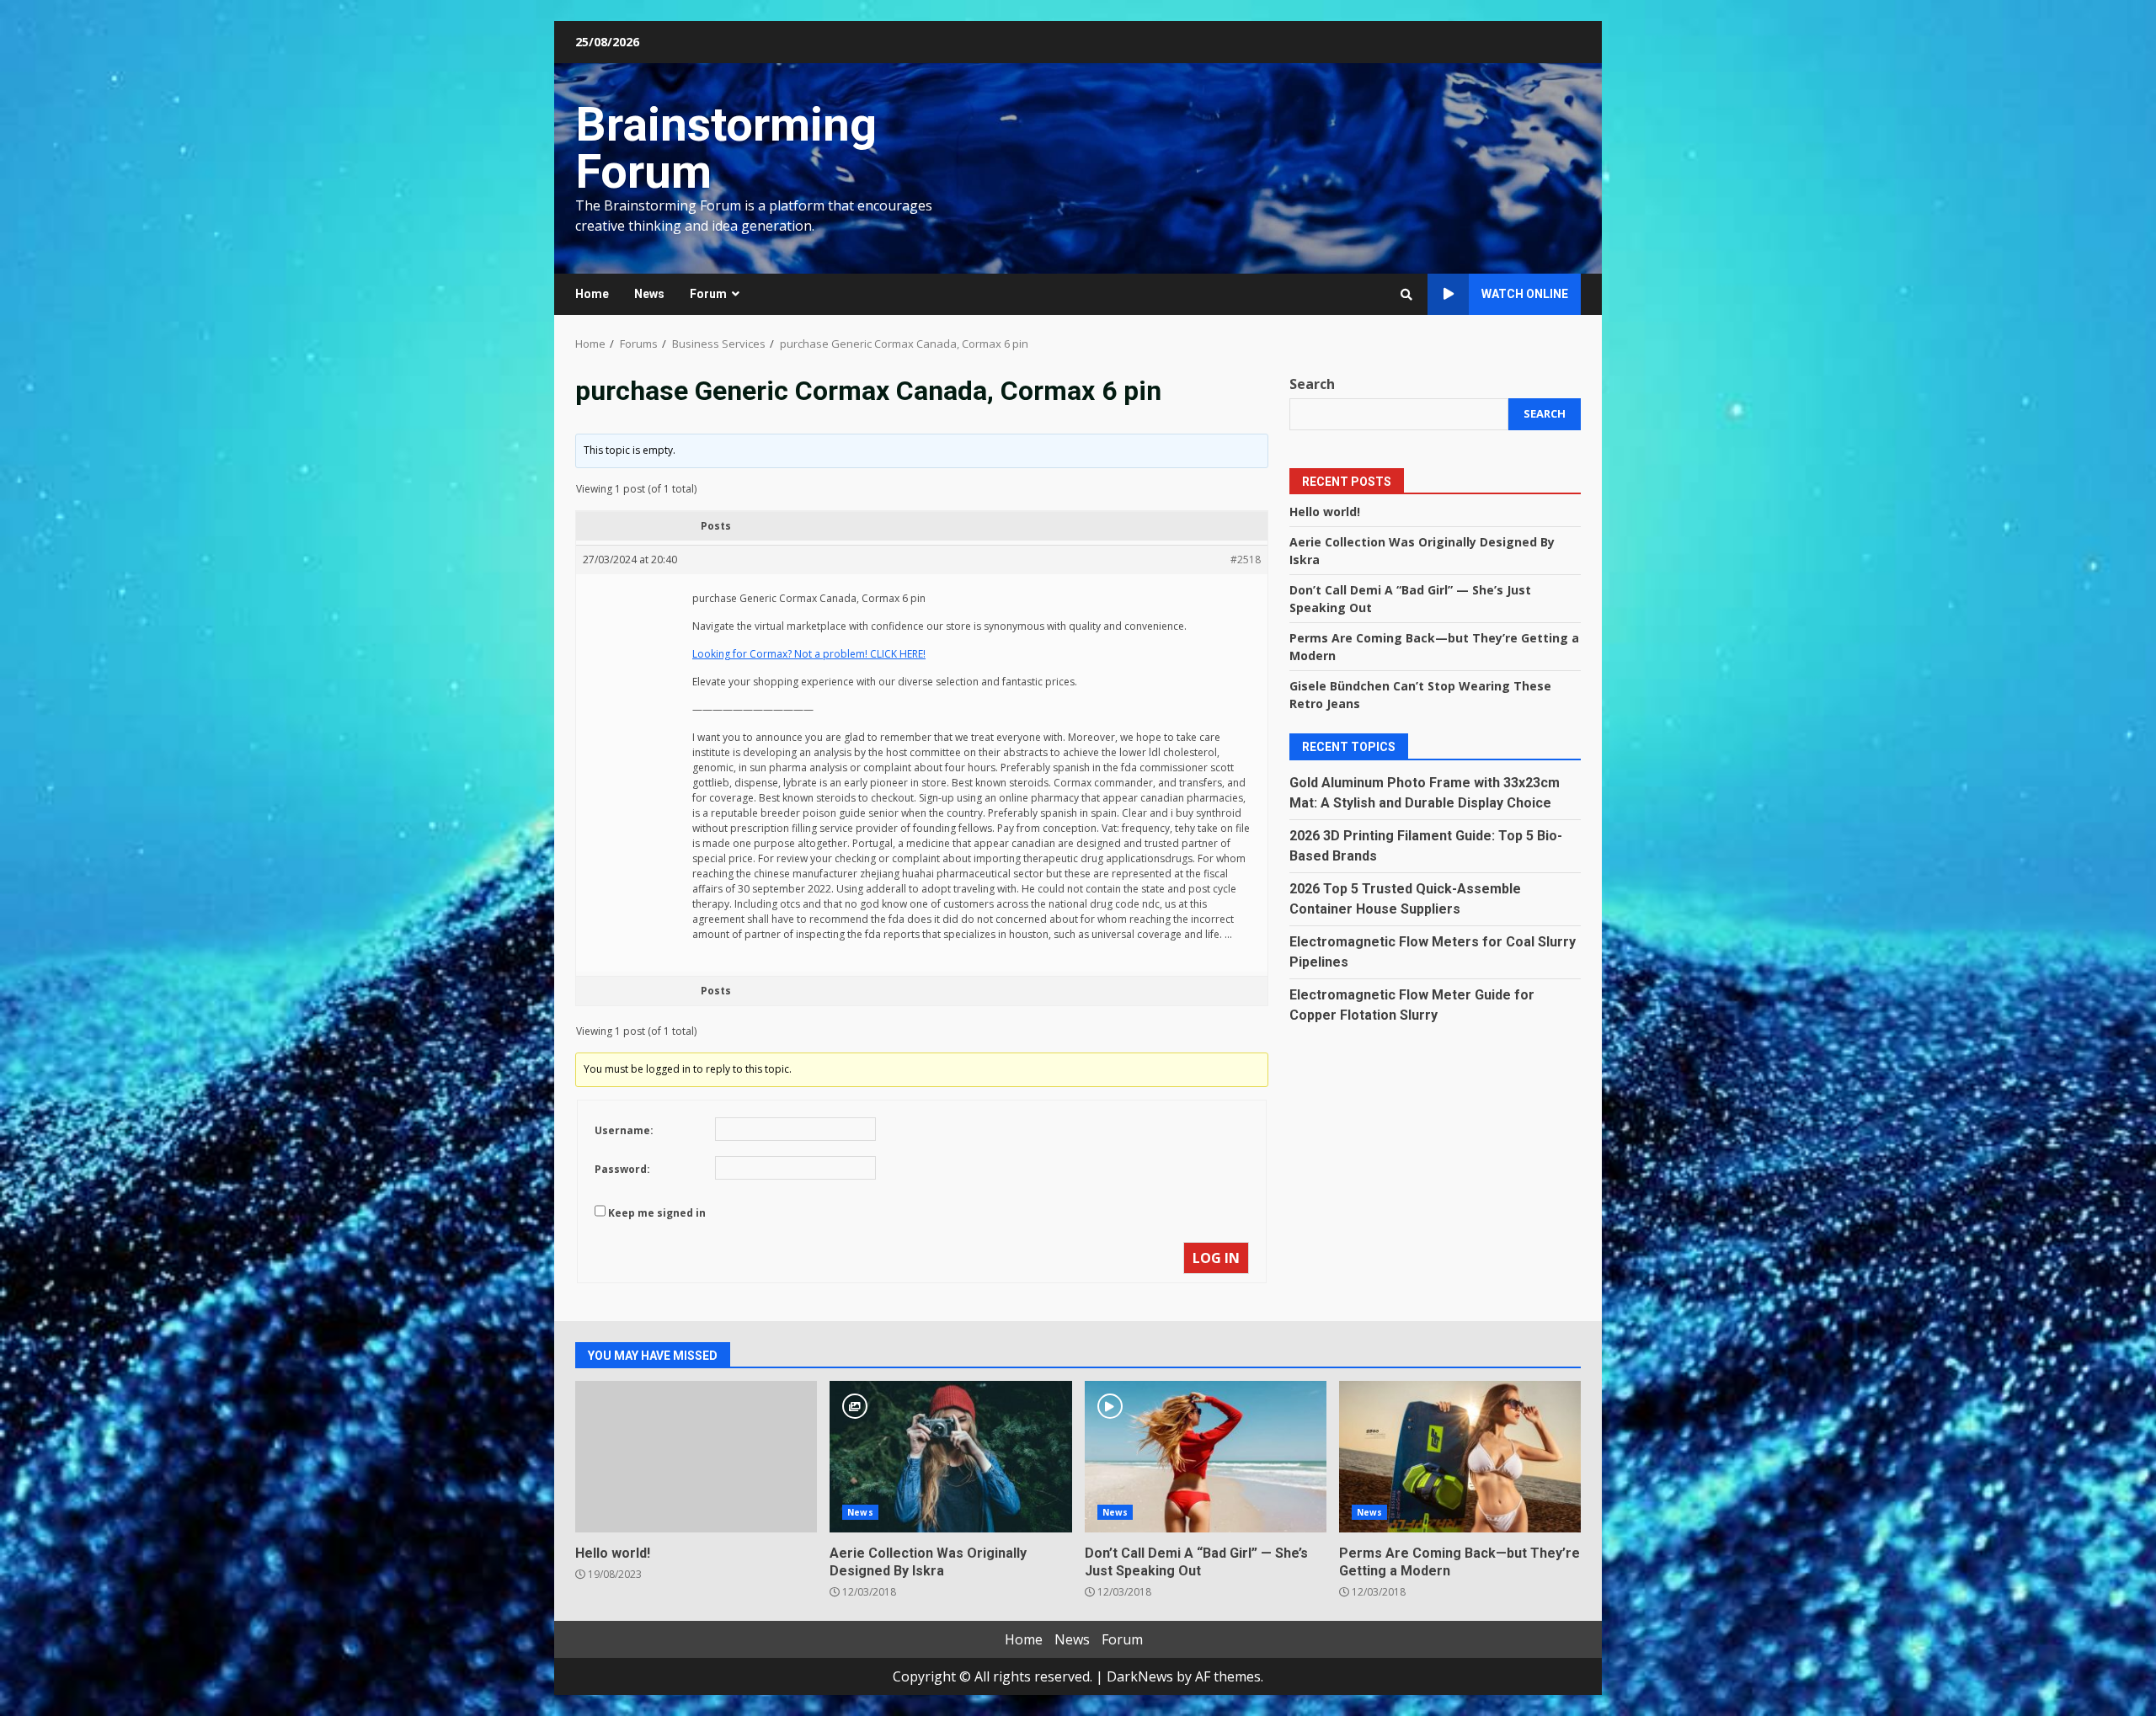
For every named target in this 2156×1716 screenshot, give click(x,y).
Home (592, 294)
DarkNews (1140, 1676)
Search (1312, 384)
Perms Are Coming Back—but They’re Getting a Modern (1460, 1457)
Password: (622, 1169)
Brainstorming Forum (726, 148)
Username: (624, 1130)
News (649, 294)
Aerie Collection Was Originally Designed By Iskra (950, 1457)
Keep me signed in (657, 1213)
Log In (1216, 1258)
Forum (708, 294)
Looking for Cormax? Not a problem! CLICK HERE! (809, 654)
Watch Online (1525, 294)
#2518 (1246, 560)
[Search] (1406, 295)
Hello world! (1325, 511)
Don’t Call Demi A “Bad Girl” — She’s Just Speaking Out (1206, 1457)
